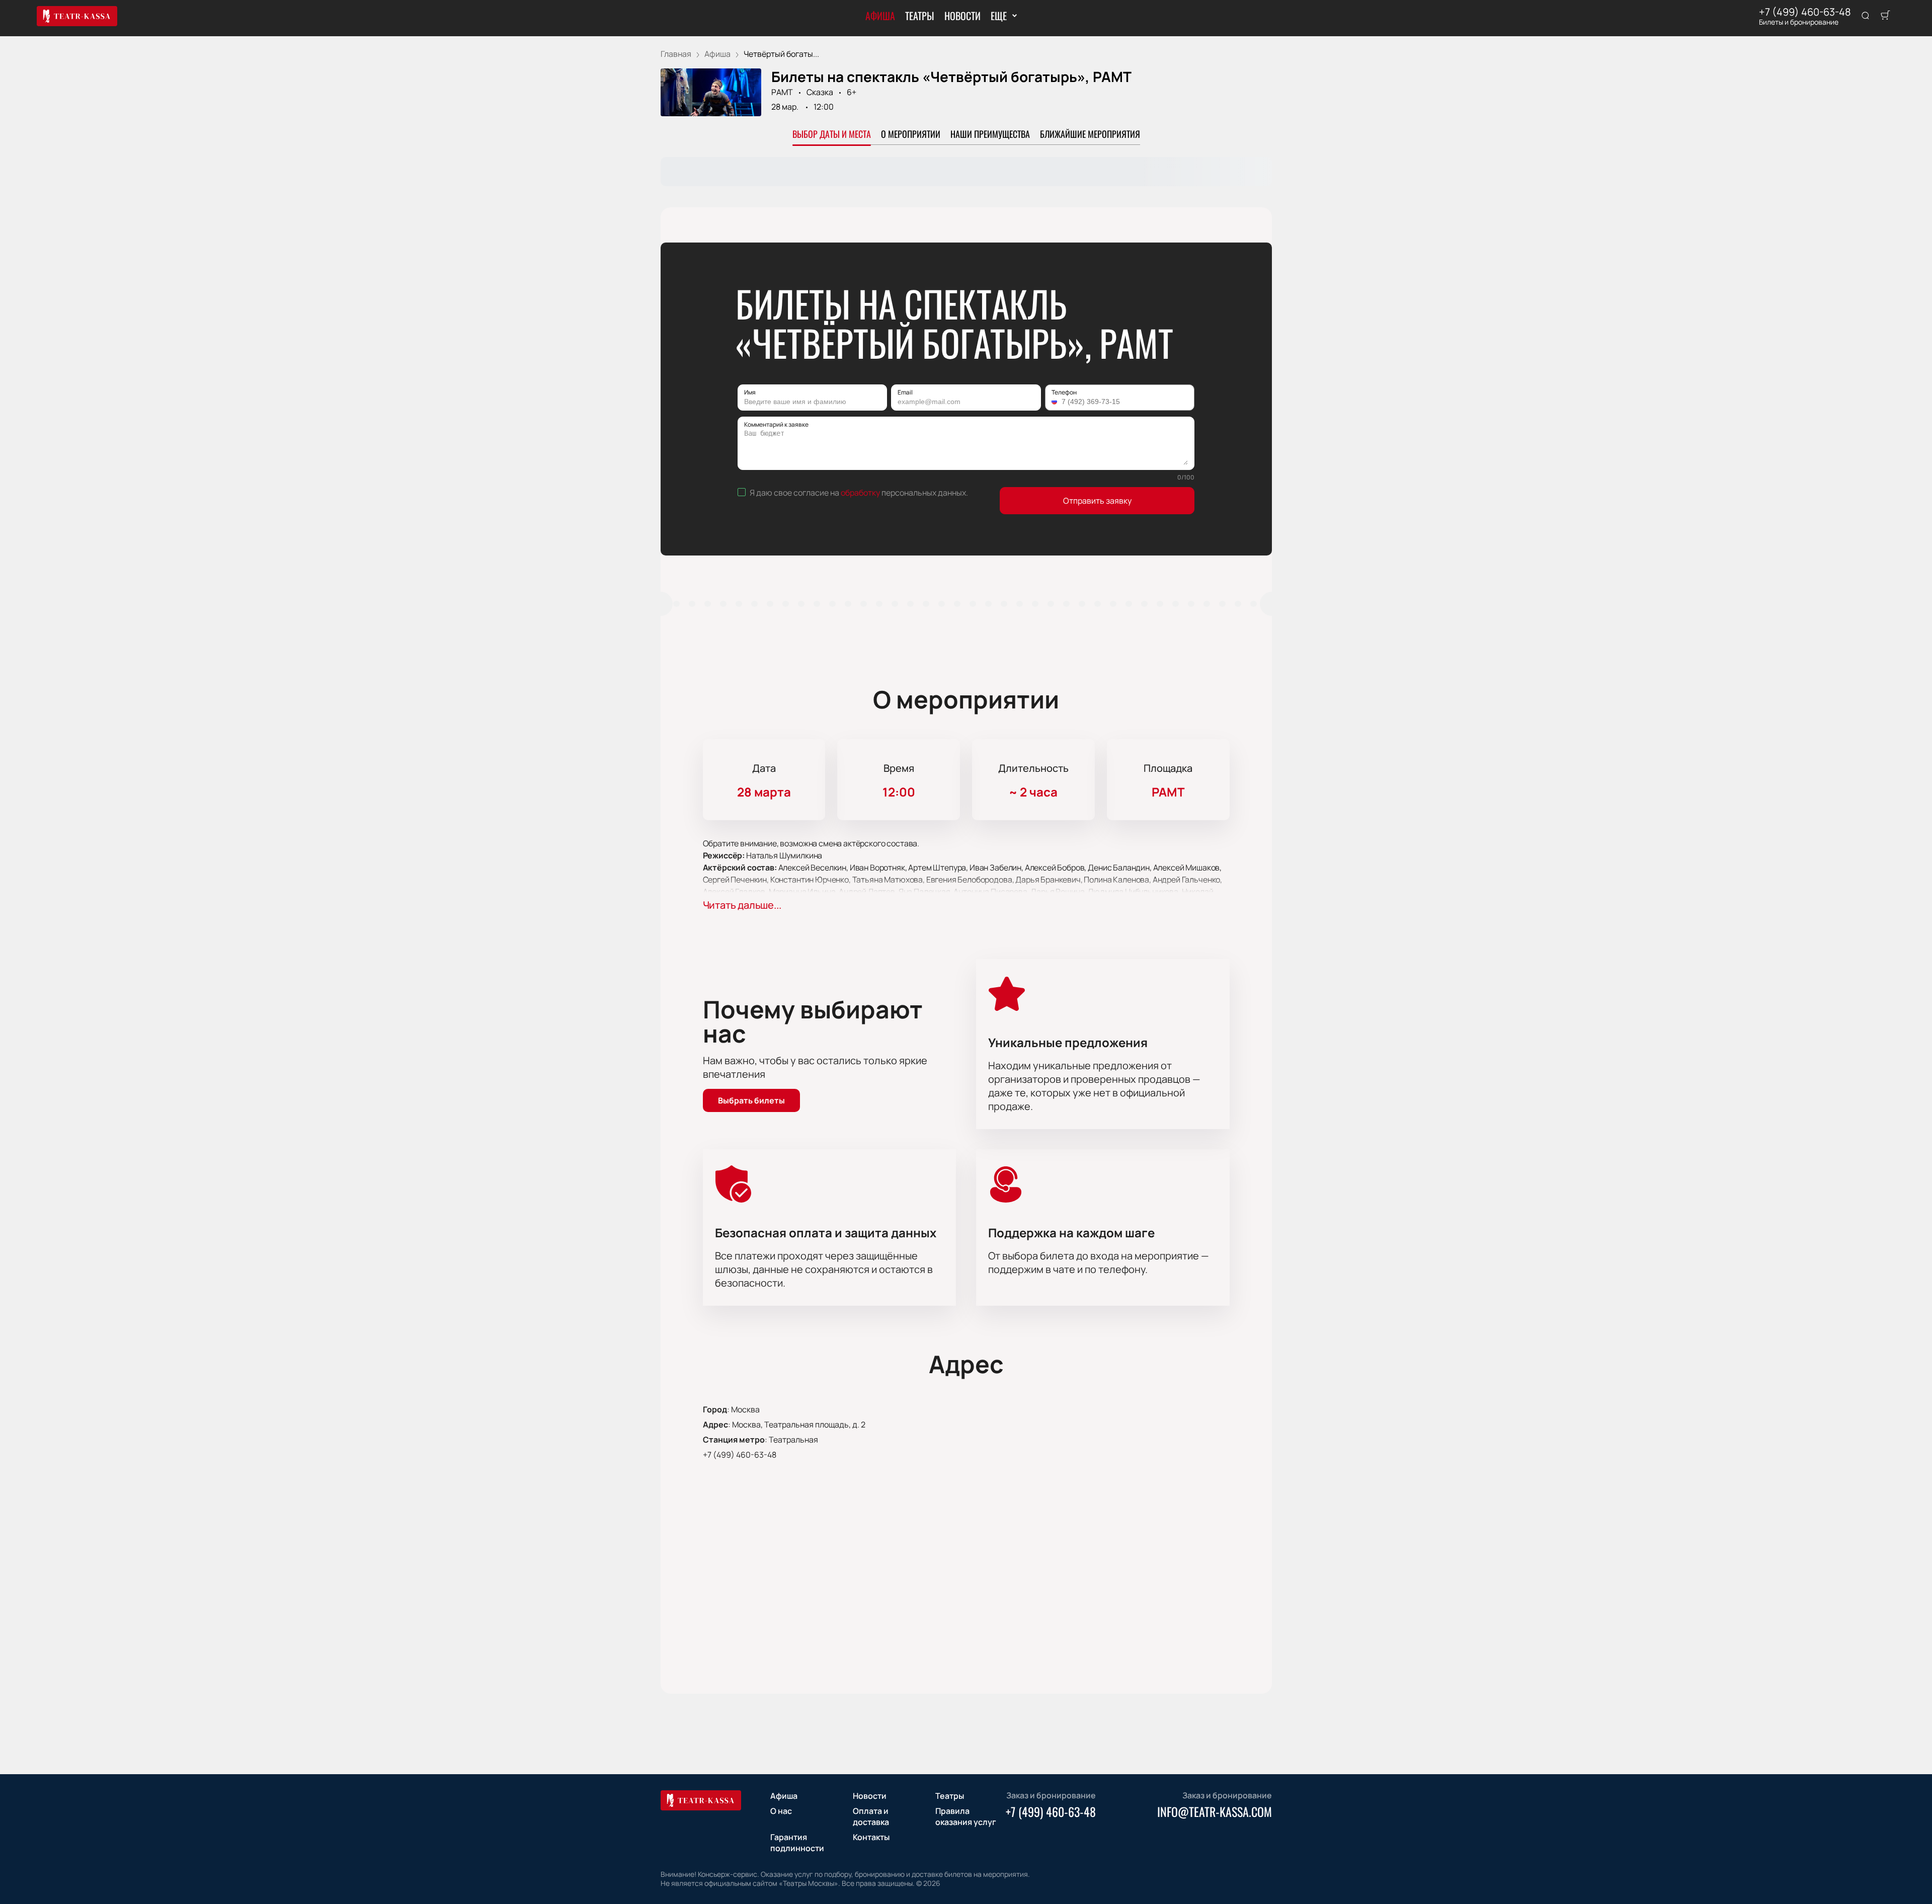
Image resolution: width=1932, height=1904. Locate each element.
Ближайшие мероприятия (1090, 134)
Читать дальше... (742, 905)
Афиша (880, 16)
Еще (998, 16)
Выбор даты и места (832, 134)
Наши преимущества (990, 134)
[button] (1056, 402)
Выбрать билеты (751, 1100)
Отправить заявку (1097, 501)
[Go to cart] (1885, 16)
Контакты (871, 1837)
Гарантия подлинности (797, 1843)
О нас (781, 1811)
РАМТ (782, 92)
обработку (860, 493)
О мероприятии (911, 134)
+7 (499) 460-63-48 (1805, 12)
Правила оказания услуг (966, 1816)
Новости (962, 16)
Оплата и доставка (871, 1816)
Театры (920, 16)
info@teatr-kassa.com (1215, 1811)
